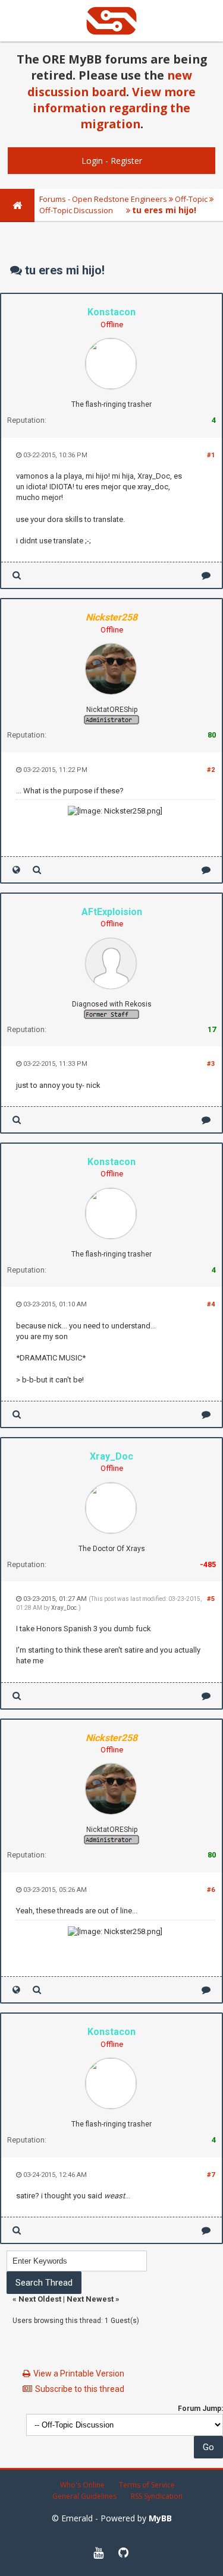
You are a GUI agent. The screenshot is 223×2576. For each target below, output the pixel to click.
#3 (211, 1064)
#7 (211, 2175)
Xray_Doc (64, 1608)
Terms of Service (147, 2485)
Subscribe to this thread (80, 2389)
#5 (211, 1599)
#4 (211, 1304)
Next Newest (90, 2299)
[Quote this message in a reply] (206, 575)
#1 (211, 455)
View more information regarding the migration (114, 108)
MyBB (160, 2518)
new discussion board (110, 83)
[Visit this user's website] (16, 870)
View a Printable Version (79, 2374)
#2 (211, 770)
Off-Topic (191, 199)
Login (92, 161)
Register (126, 161)
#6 (211, 1890)
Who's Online (82, 2485)
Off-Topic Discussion (76, 210)
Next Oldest (40, 2299)
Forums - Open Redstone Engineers (103, 199)
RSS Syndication (157, 2496)
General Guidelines (84, 2496)
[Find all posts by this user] (17, 575)
